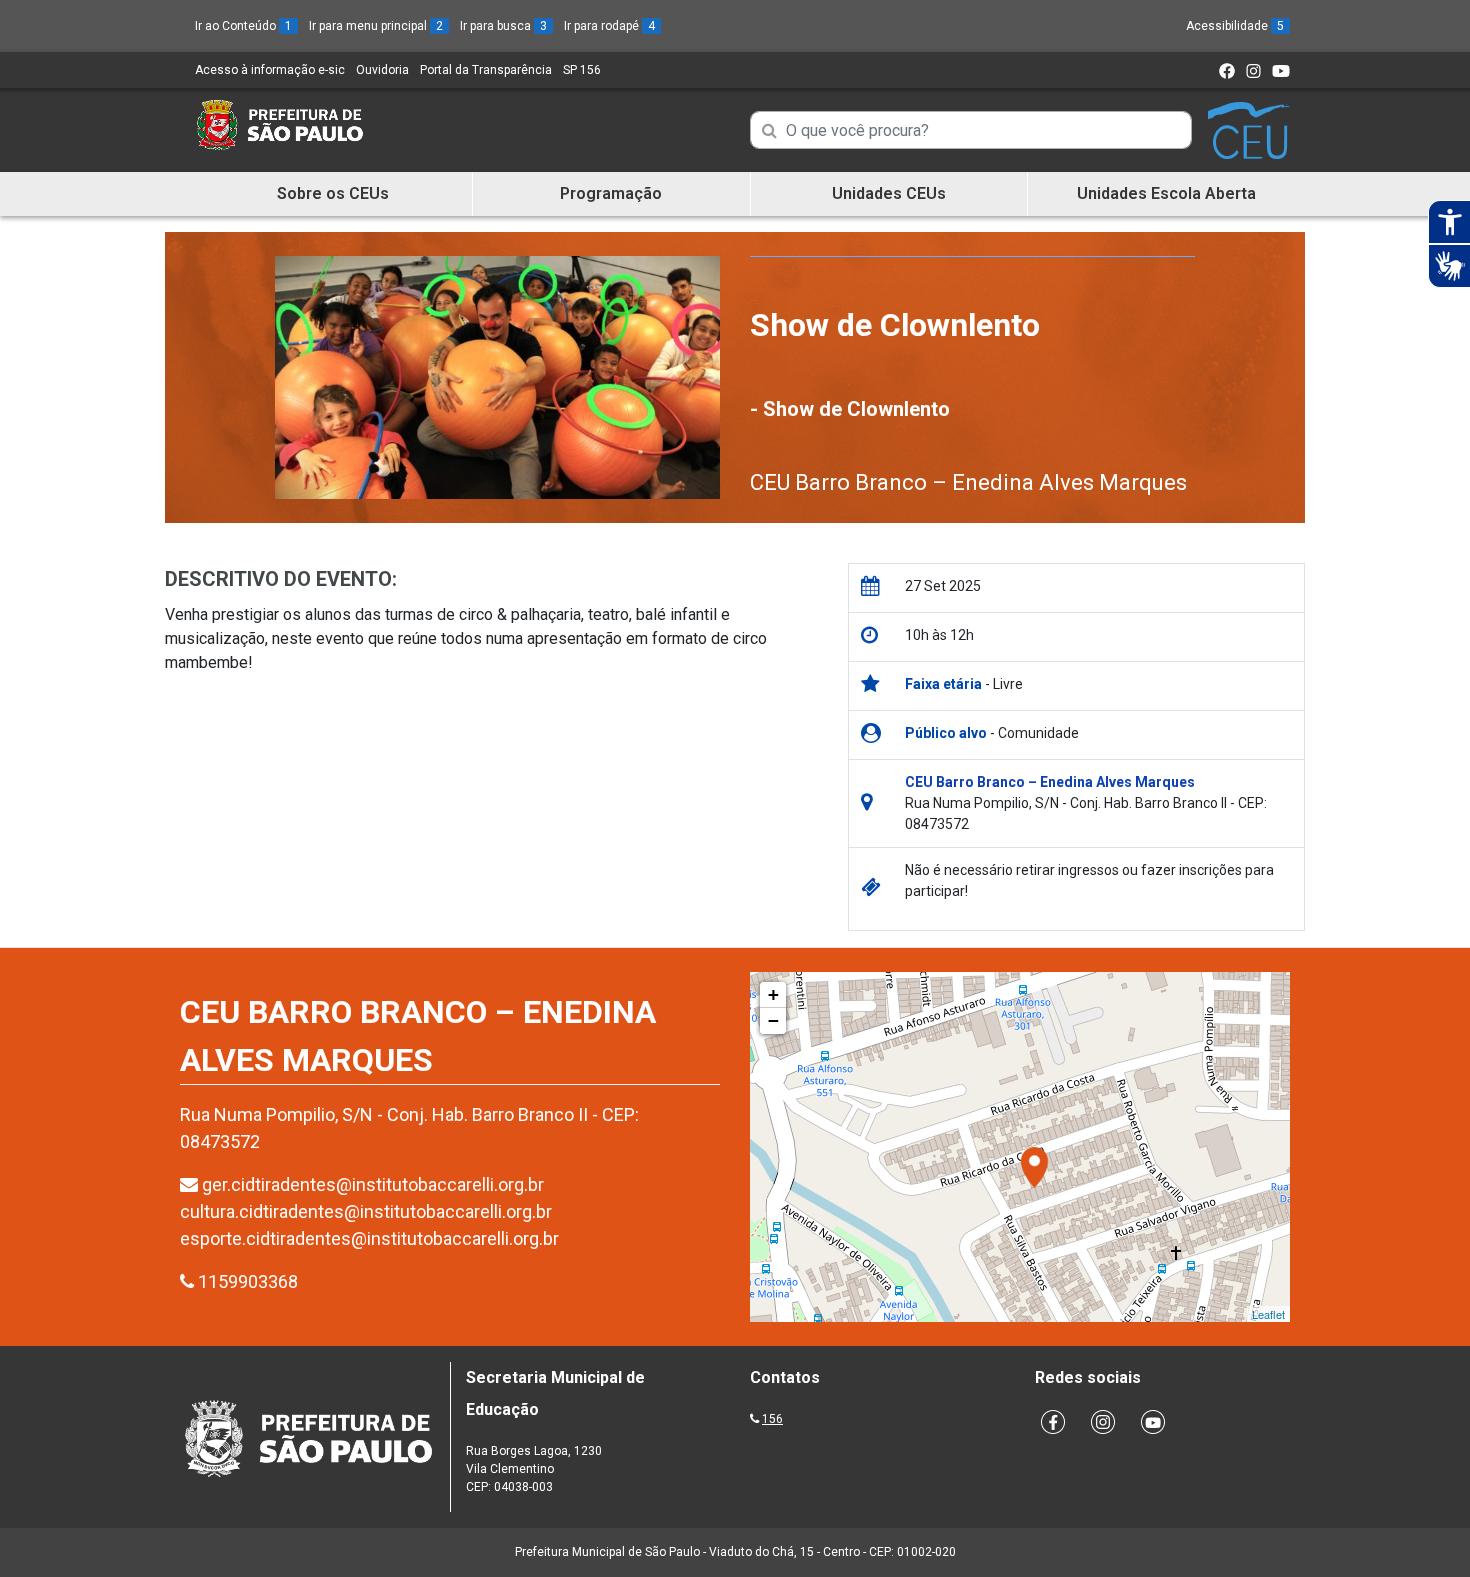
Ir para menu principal (376, 26)
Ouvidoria (382, 70)
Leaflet (1268, 1314)
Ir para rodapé (609, 26)
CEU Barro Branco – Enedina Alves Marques (968, 482)
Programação (611, 193)
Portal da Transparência (486, 70)
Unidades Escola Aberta (1166, 193)
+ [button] (773, 994)
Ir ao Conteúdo (243, 26)
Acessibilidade (1235, 26)
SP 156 (582, 70)
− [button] (773, 1020)
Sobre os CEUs (333, 193)
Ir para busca (503, 26)
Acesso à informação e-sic (270, 70)
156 (772, 1419)
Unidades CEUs (889, 193)
